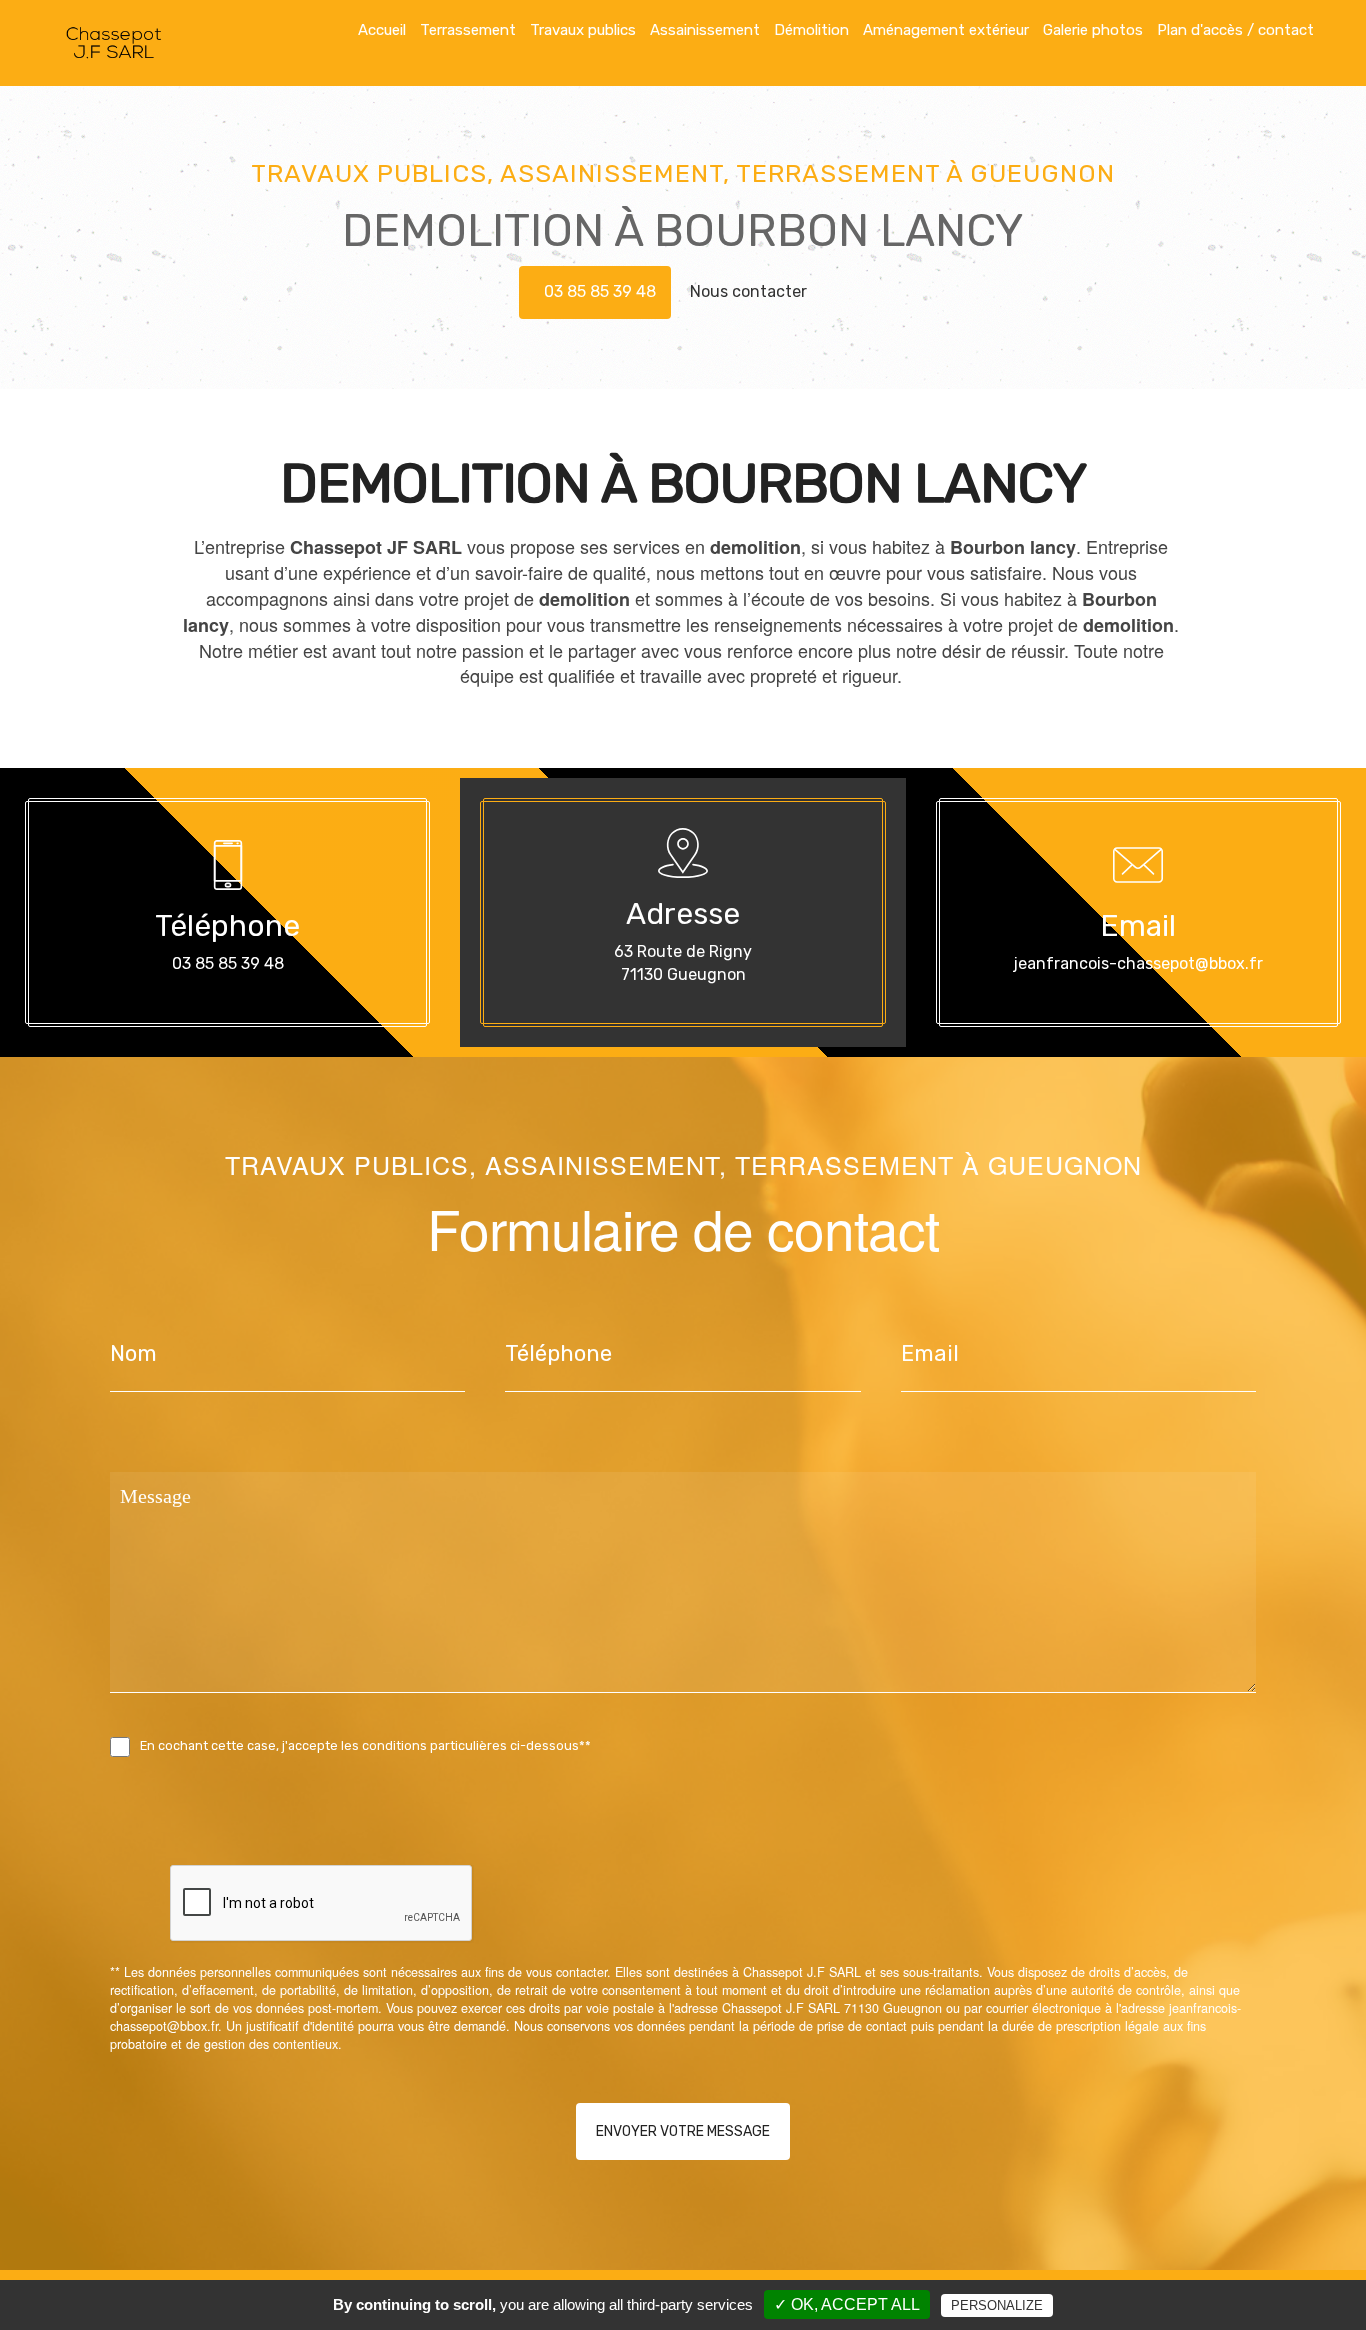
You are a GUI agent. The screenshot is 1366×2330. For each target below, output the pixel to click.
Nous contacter (750, 291)
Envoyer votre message (683, 2131)
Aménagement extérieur (946, 30)
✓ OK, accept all (847, 2304)
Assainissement (705, 30)
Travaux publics (583, 30)
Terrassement (468, 30)
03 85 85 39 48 (600, 291)
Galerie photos (1093, 30)
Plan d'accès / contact (1235, 30)
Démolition (811, 30)
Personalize (997, 2305)
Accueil (382, 30)
